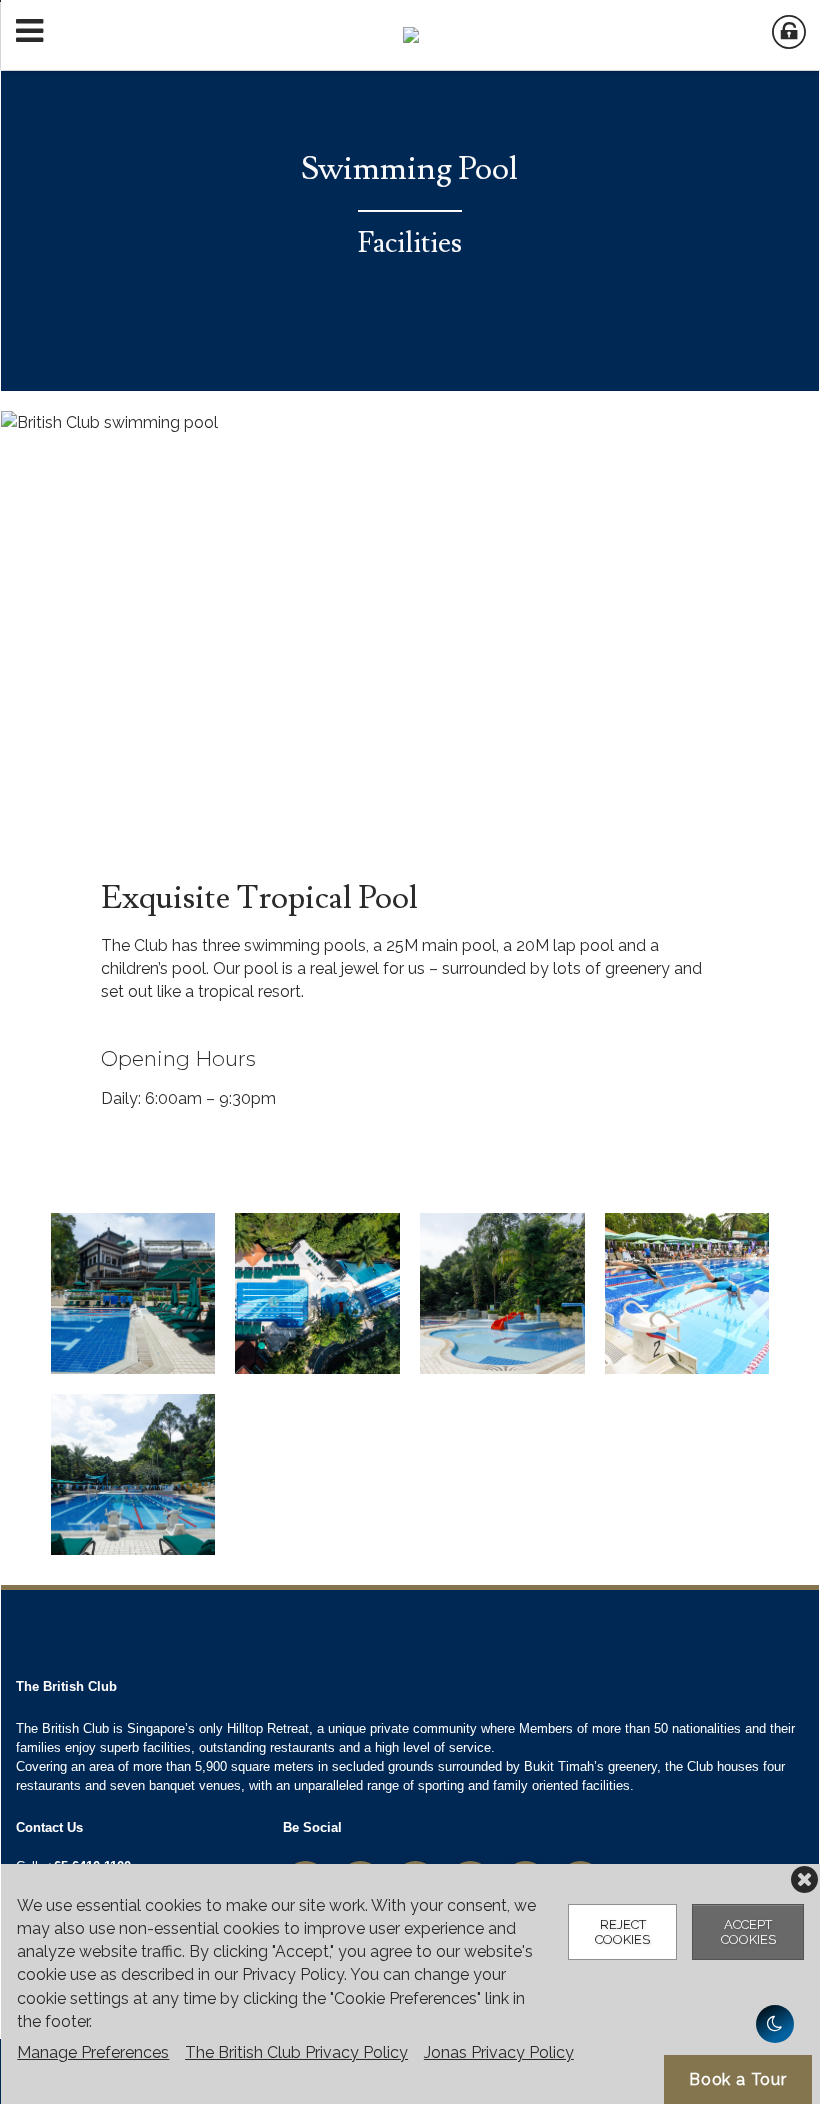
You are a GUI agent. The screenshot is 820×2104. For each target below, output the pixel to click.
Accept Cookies (748, 1932)
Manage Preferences (93, 2052)
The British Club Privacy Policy (296, 2052)
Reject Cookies (622, 1932)
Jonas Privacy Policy (499, 2052)
